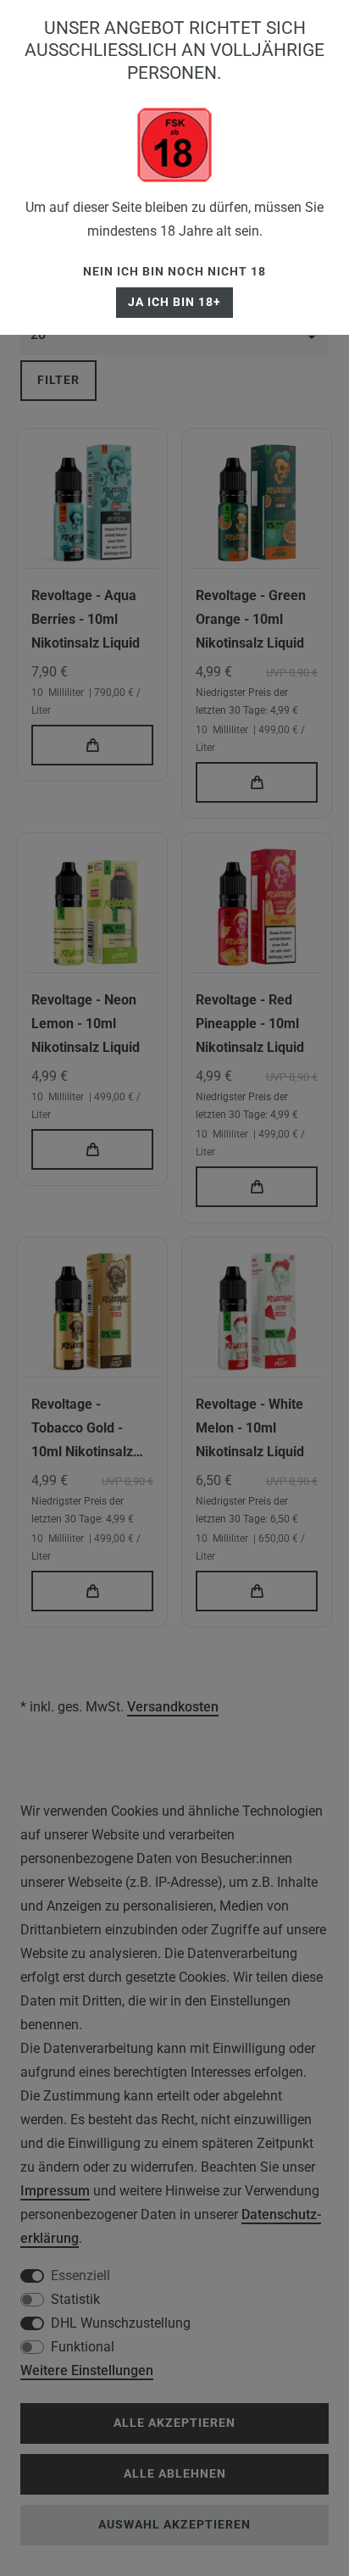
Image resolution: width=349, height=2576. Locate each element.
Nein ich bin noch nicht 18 (174, 272)
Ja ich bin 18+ (174, 302)
